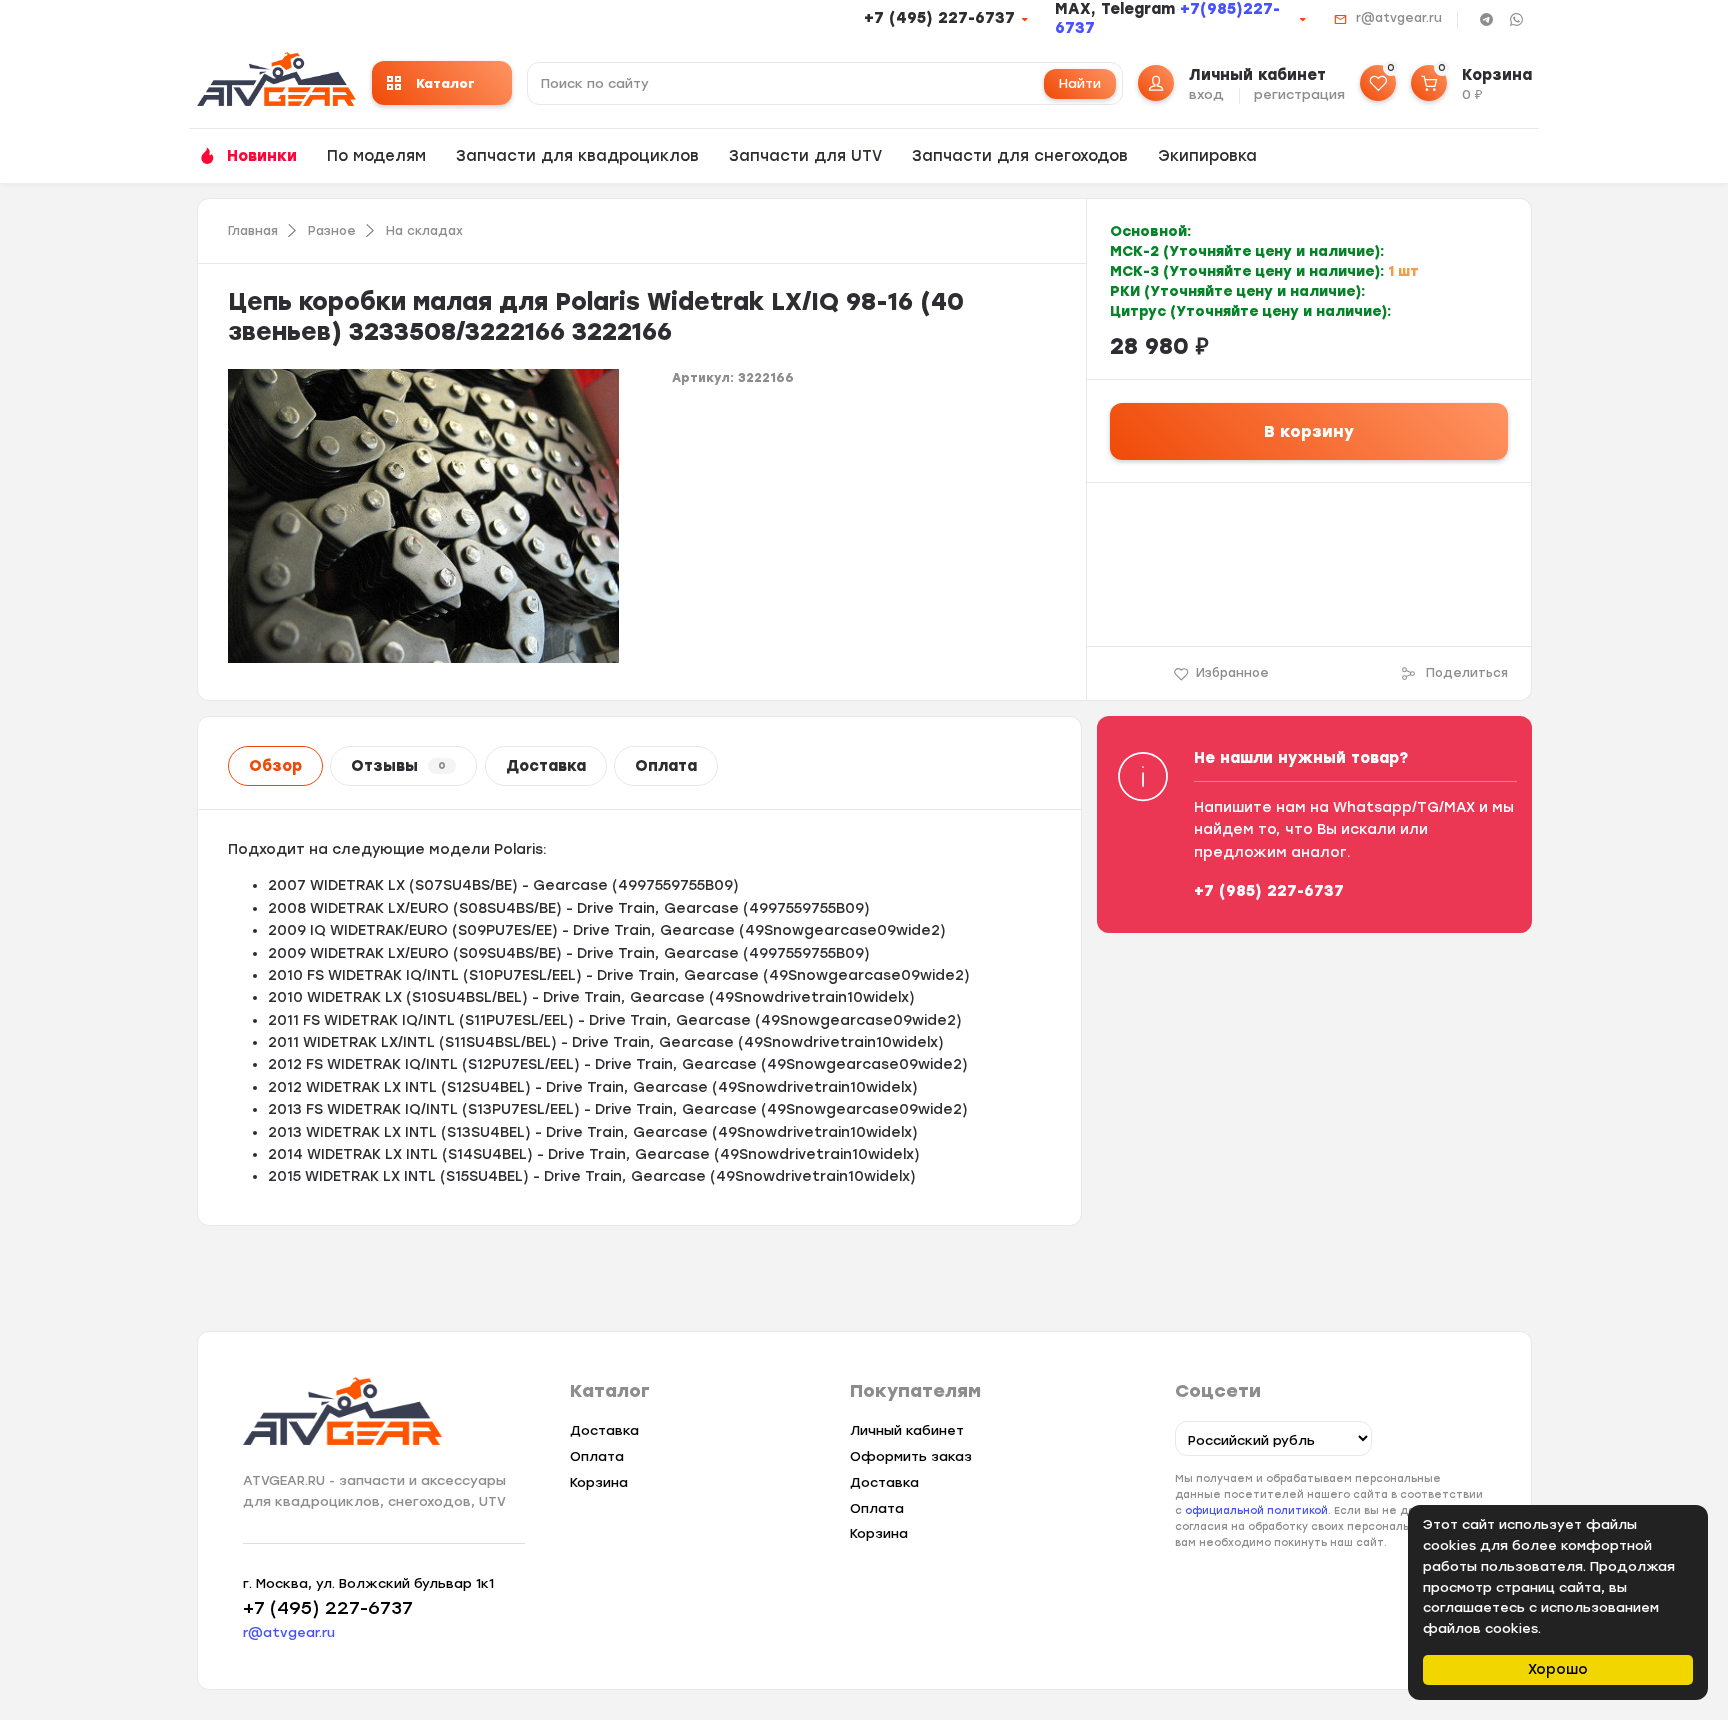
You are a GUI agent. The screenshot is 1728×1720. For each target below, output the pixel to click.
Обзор (275, 766)
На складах (424, 231)
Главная (253, 231)
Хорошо (1558, 1669)
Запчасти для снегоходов (1020, 156)
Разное (332, 231)
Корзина (599, 1482)
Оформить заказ (911, 1456)
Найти (1080, 83)
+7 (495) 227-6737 (939, 18)
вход (1206, 94)
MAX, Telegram (1117, 9)
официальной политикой (1256, 1510)
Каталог (445, 83)
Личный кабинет (907, 1430)
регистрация (1299, 94)
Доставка (546, 766)
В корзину (1309, 431)
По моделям (376, 156)
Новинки (262, 156)
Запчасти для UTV (805, 156)
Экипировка (1207, 156)
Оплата (666, 766)
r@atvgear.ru (1399, 18)
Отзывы (398, 766)
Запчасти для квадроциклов (577, 156)
